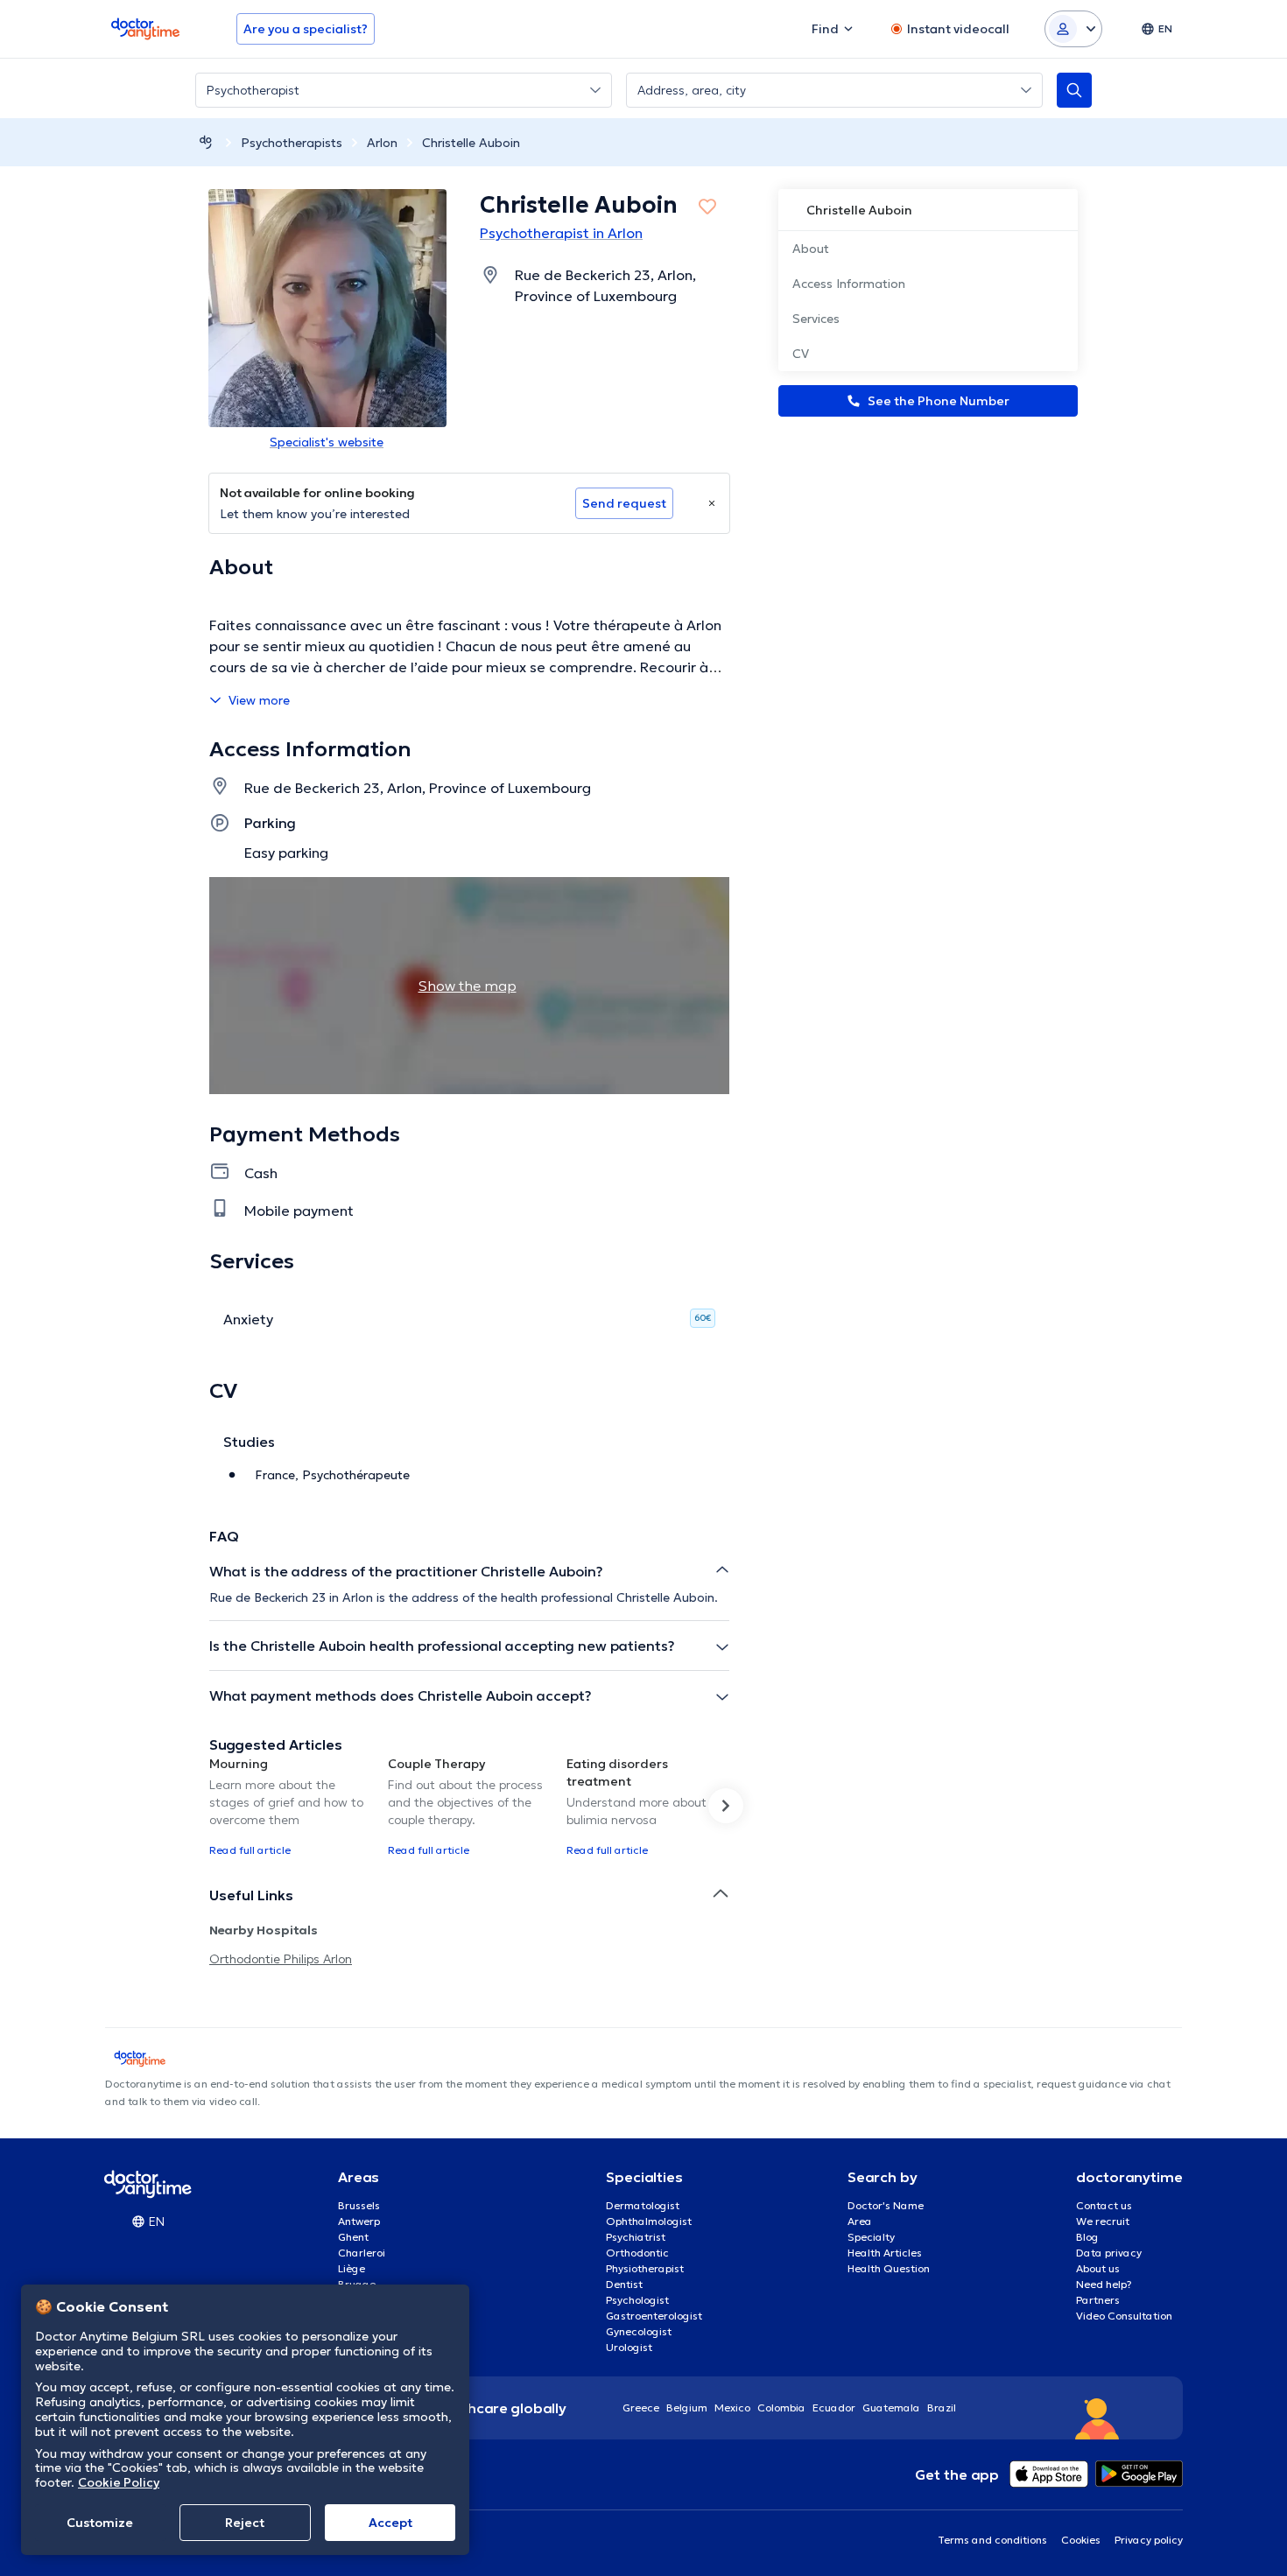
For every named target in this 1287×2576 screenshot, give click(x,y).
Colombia (781, 2408)
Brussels (359, 2205)
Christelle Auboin (471, 143)
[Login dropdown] (1073, 29)
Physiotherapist (645, 2268)
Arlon (382, 143)
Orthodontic (637, 2253)
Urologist (629, 2347)
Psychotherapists (292, 143)
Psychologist (637, 2300)
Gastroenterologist (654, 2316)
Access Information (849, 284)
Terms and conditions (992, 2540)
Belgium (687, 2408)
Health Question (889, 2268)
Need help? (1104, 2284)
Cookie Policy (119, 2482)
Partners (1098, 2300)
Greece (641, 2408)
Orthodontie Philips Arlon (281, 1959)
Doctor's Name (886, 2205)
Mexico (732, 2408)
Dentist (624, 2284)
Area (860, 2221)
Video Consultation (1124, 2316)
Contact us (1104, 2205)
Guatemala (891, 2408)
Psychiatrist (636, 2237)
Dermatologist (643, 2205)
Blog (1087, 2237)
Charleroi (362, 2253)
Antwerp (359, 2221)
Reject (245, 2523)
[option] (292, 1806)
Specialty (871, 2237)
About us (1098, 2268)
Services (816, 319)
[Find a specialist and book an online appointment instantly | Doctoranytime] (206, 142)
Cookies (1081, 2540)
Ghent (353, 2237)
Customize (100, 2523)
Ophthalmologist (649, 2221)
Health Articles (885, 2253)
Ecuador (834, 2408)
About (811, 249)
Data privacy (1109, 2253)
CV (801, 354)
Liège (352, 2268)
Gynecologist (639, 2331)
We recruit (1103, 2221)
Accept (390, 2523)
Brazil (942, 2408)
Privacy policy (1149, 2540)
